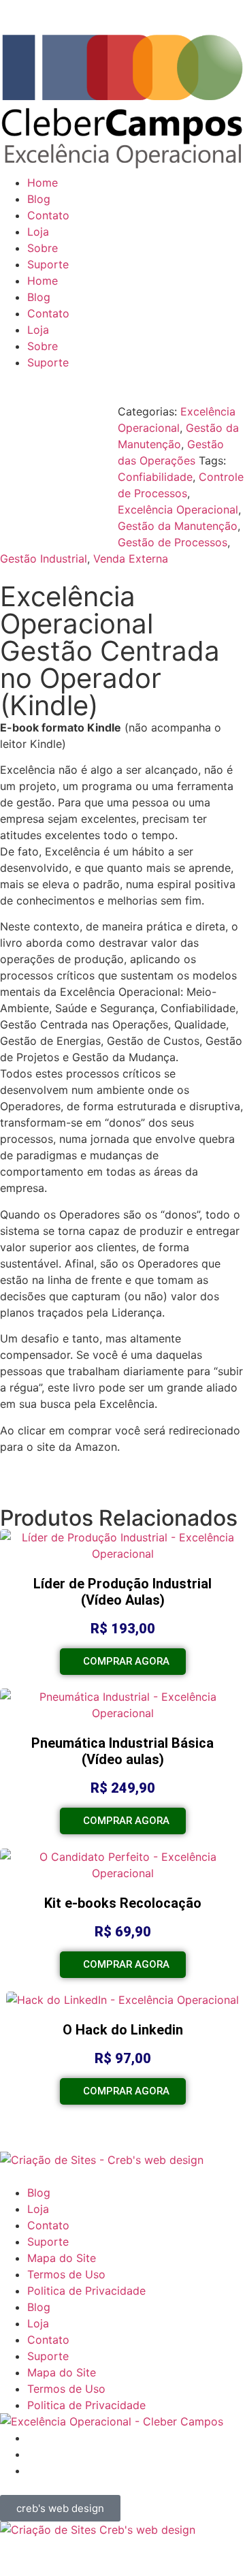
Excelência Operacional (178, 509)
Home (43, 183)
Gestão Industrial (44, 559)
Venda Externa (131, 559)
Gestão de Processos (173, 542)
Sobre (43, 248)
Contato (48, 215)
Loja (38, 232)
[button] (62, 1478)
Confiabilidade (155, 477)
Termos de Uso (66, 2274)
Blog (39, 199)
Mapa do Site (62, 2258)
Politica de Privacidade (86, 2291)
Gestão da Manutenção (178, 526)
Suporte (48, 264)
